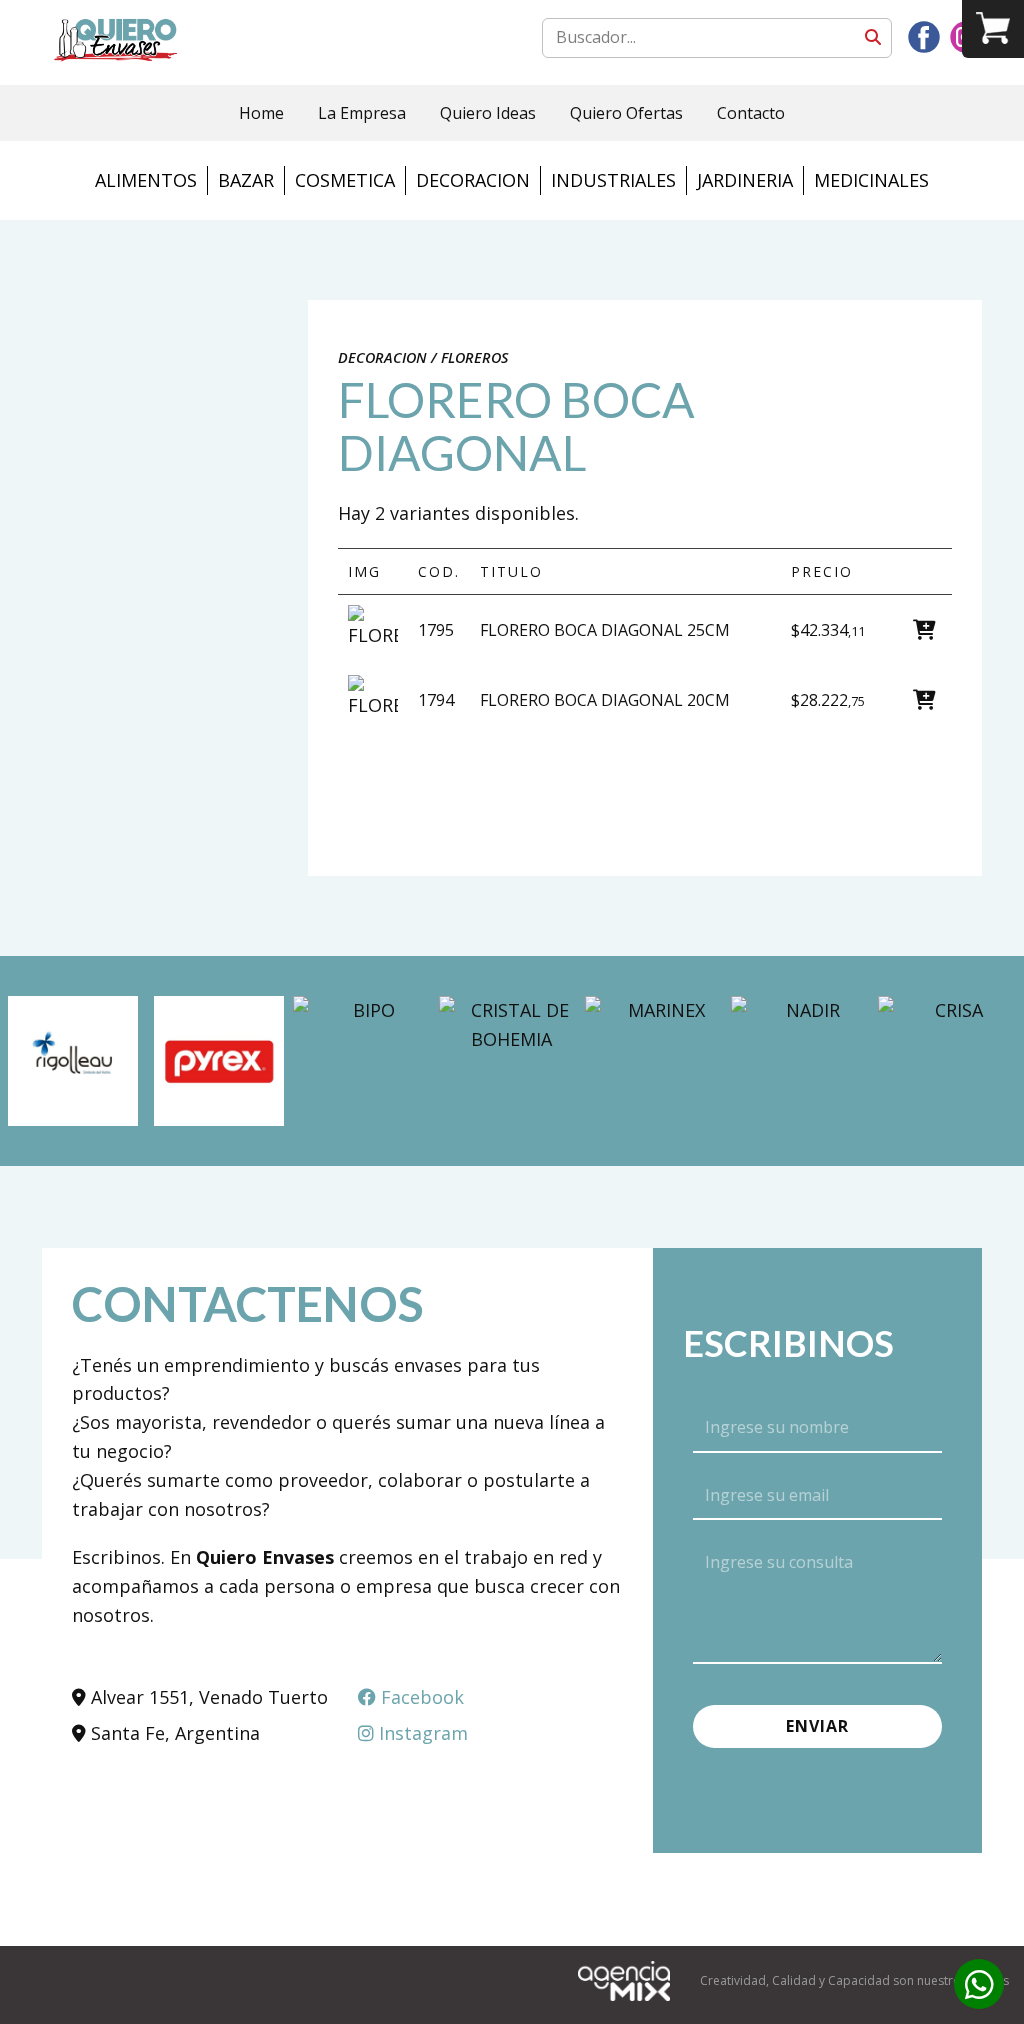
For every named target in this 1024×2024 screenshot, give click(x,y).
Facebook (420, 1697)
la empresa (362, 113)
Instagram (421, 1733)
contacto (751, 113)
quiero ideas (488, 113)
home (261, 113)
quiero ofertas (626, 113)
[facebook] (924, 37)
